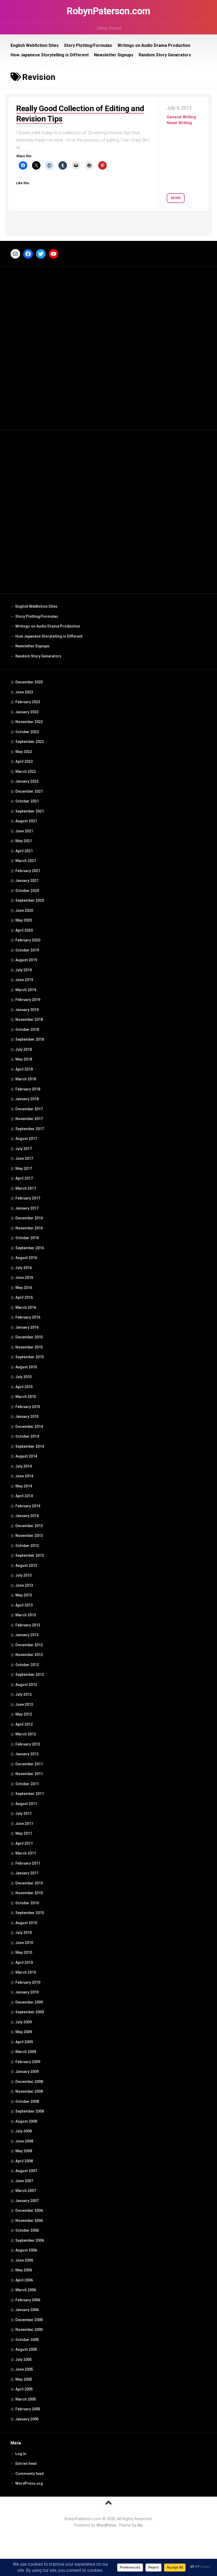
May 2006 (24, 2270)
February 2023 (28, 702)
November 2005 (29, 2330)
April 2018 (24, 1069)
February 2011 (28, 1863)
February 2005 (28, 2409)
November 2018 (29, 1019)
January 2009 (27, 2072)
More (176, 198)
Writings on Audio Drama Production (154, 45)
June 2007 (24, 2181)
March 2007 (26, 2191)
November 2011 (29, 1774)
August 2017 (26, 1139)
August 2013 (26, 1566)
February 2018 (28, 1089)
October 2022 (27, 732)
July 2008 (24, 2131)
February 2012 (28, 1744)
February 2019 (28, 1000)
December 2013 (29, 1526)
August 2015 (26, 1367)
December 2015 (29, 1337)
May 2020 (24, 920)
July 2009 (24, 2022)
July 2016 (24, 1268)
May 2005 (24, 2379)
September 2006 (30, 2240)
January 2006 (27, 2310)
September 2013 (30, 1555)
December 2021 (29, 791)
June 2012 (24, 1704)
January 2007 (27, 2201)
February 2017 (28, 1198)
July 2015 (24, 1377)
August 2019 (26, 960)
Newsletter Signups (114, 55)
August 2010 (26, 1923)
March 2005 (26, 2399)
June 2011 (24, 1824)
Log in (21, 2454)
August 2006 (26, 2250)
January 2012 (27, 1754)
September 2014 (30, 1446)
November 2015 (29, 1347)
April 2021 (24, 851)
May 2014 (24, 1486)
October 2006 (27, 2230)
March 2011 (26, 1853)
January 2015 (27, 1416)
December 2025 (29, 682)
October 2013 (27, 1546)
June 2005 (24, 2369)
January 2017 (27, 1208)
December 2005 (29, 2320)
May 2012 (24, 1714)
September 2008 (30, 2111)
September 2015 (30, 1357)
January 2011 (27, 1873)
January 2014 (27, 1516)
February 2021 (28, 871)
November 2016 (29, 1228)
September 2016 (30, 1248)
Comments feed (30, 2474)
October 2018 (27, 1030)
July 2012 (24, 1694)
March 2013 (26, 1615)
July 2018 (24, 1049)
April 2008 (24, 2161)
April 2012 (24, 1724)
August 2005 (26, 2349)
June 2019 (24, 980)
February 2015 (28, 1407)
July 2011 (24, 1813)
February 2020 (28, 940)
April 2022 (24, 761)
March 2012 (26, 1734)
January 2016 (27, 1327)
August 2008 (26, 2121)
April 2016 (24, 1297)
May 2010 (24, 1952)
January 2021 (27, 881)
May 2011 (24, 1833)
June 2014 (24, 1476)
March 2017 (26, 1188)
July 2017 (24, 1149)
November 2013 (29, 1536)
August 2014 (26, 1456)
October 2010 (27, 1903)
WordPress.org (29, 2483)
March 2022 (26, 772)
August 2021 (26, 821)
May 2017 (24, 1169)
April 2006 (24, 2280)
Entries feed (26, 2464)
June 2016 (24, 1278)
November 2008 (29, 2091)
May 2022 (24, 752)
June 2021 (24, 831)
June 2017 (24, 1158)
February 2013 (28, 1625)
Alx (140, 2525)
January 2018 (27, 1099)
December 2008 (29, 2082)
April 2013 (24, 1605)
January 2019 (27, 1010)
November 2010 (29, 1893)
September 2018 (30, 1039)
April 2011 (24, 1843)
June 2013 (24, 1585)
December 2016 (29, 1218)
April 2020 (24, 930)
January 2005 (27, 2419)
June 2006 (24, 2260)
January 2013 (27, 1635)
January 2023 (27, 712)
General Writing (181, 117)
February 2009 (28, 2062)
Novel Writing (179, 123)
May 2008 (24, 2151)
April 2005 (24, 2389)
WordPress (106, 2525)
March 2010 (26, 1972)
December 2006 (29, 2210)
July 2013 (24, 1575)
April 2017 (24, 1178)
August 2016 (26, 1258)
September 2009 (30, 2012)
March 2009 (26, 2052)
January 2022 (27, 781)
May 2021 (24, 841)
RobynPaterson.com (108, 11)
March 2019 (26, 990)
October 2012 (27, 1665)
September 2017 (30, 1129)
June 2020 (24, 910)
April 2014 (24, 1496)
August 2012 (26, 1685)
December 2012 (29, 1645)
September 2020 (30, 900)
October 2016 (27, 1238)
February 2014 (28, 1506)
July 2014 (24, 1466)
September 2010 (30, 1913)
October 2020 (27, 891)
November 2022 (29, 722)
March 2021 (26, 861)
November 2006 (29, 2221)
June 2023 (24, 692)
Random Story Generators (165, 55)
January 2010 (27, 1992)
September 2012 (30, 1675)
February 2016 (28, 1317)
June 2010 (24, 1943)
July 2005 (24, 2360)
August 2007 (26, 2171)
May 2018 (24, 1059)
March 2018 (26, 1079)
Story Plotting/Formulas (88, 45)
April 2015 (24, 1387)
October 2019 (27, 950)
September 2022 (30, 742)
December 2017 (29, 1109)
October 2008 (27, 2101)
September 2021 (30, 811)
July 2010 (24, 1933)
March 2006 (26, 2290)
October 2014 (27, 1436)
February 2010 (28, 1982)
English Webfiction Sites (35, 45)
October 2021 (27, 801)
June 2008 (24, 2141)
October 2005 (27, 2340)
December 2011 (29, 1764)
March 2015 (26, 1397)
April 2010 (24, 1963)
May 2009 (24, 2032)
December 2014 (29, 1427)
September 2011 (30, 1794)
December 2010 (29, 1883)
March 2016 (26, 1307)
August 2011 (26, 1804)
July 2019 (24, 970)
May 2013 (24, 1595)
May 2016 (24, 1288)
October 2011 (27, 1784)
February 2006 (28, 2300)
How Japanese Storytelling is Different (50, 55)
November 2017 (29, 1119)
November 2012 (29, 1655)
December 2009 (29, 2002)
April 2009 (24, 2042)
